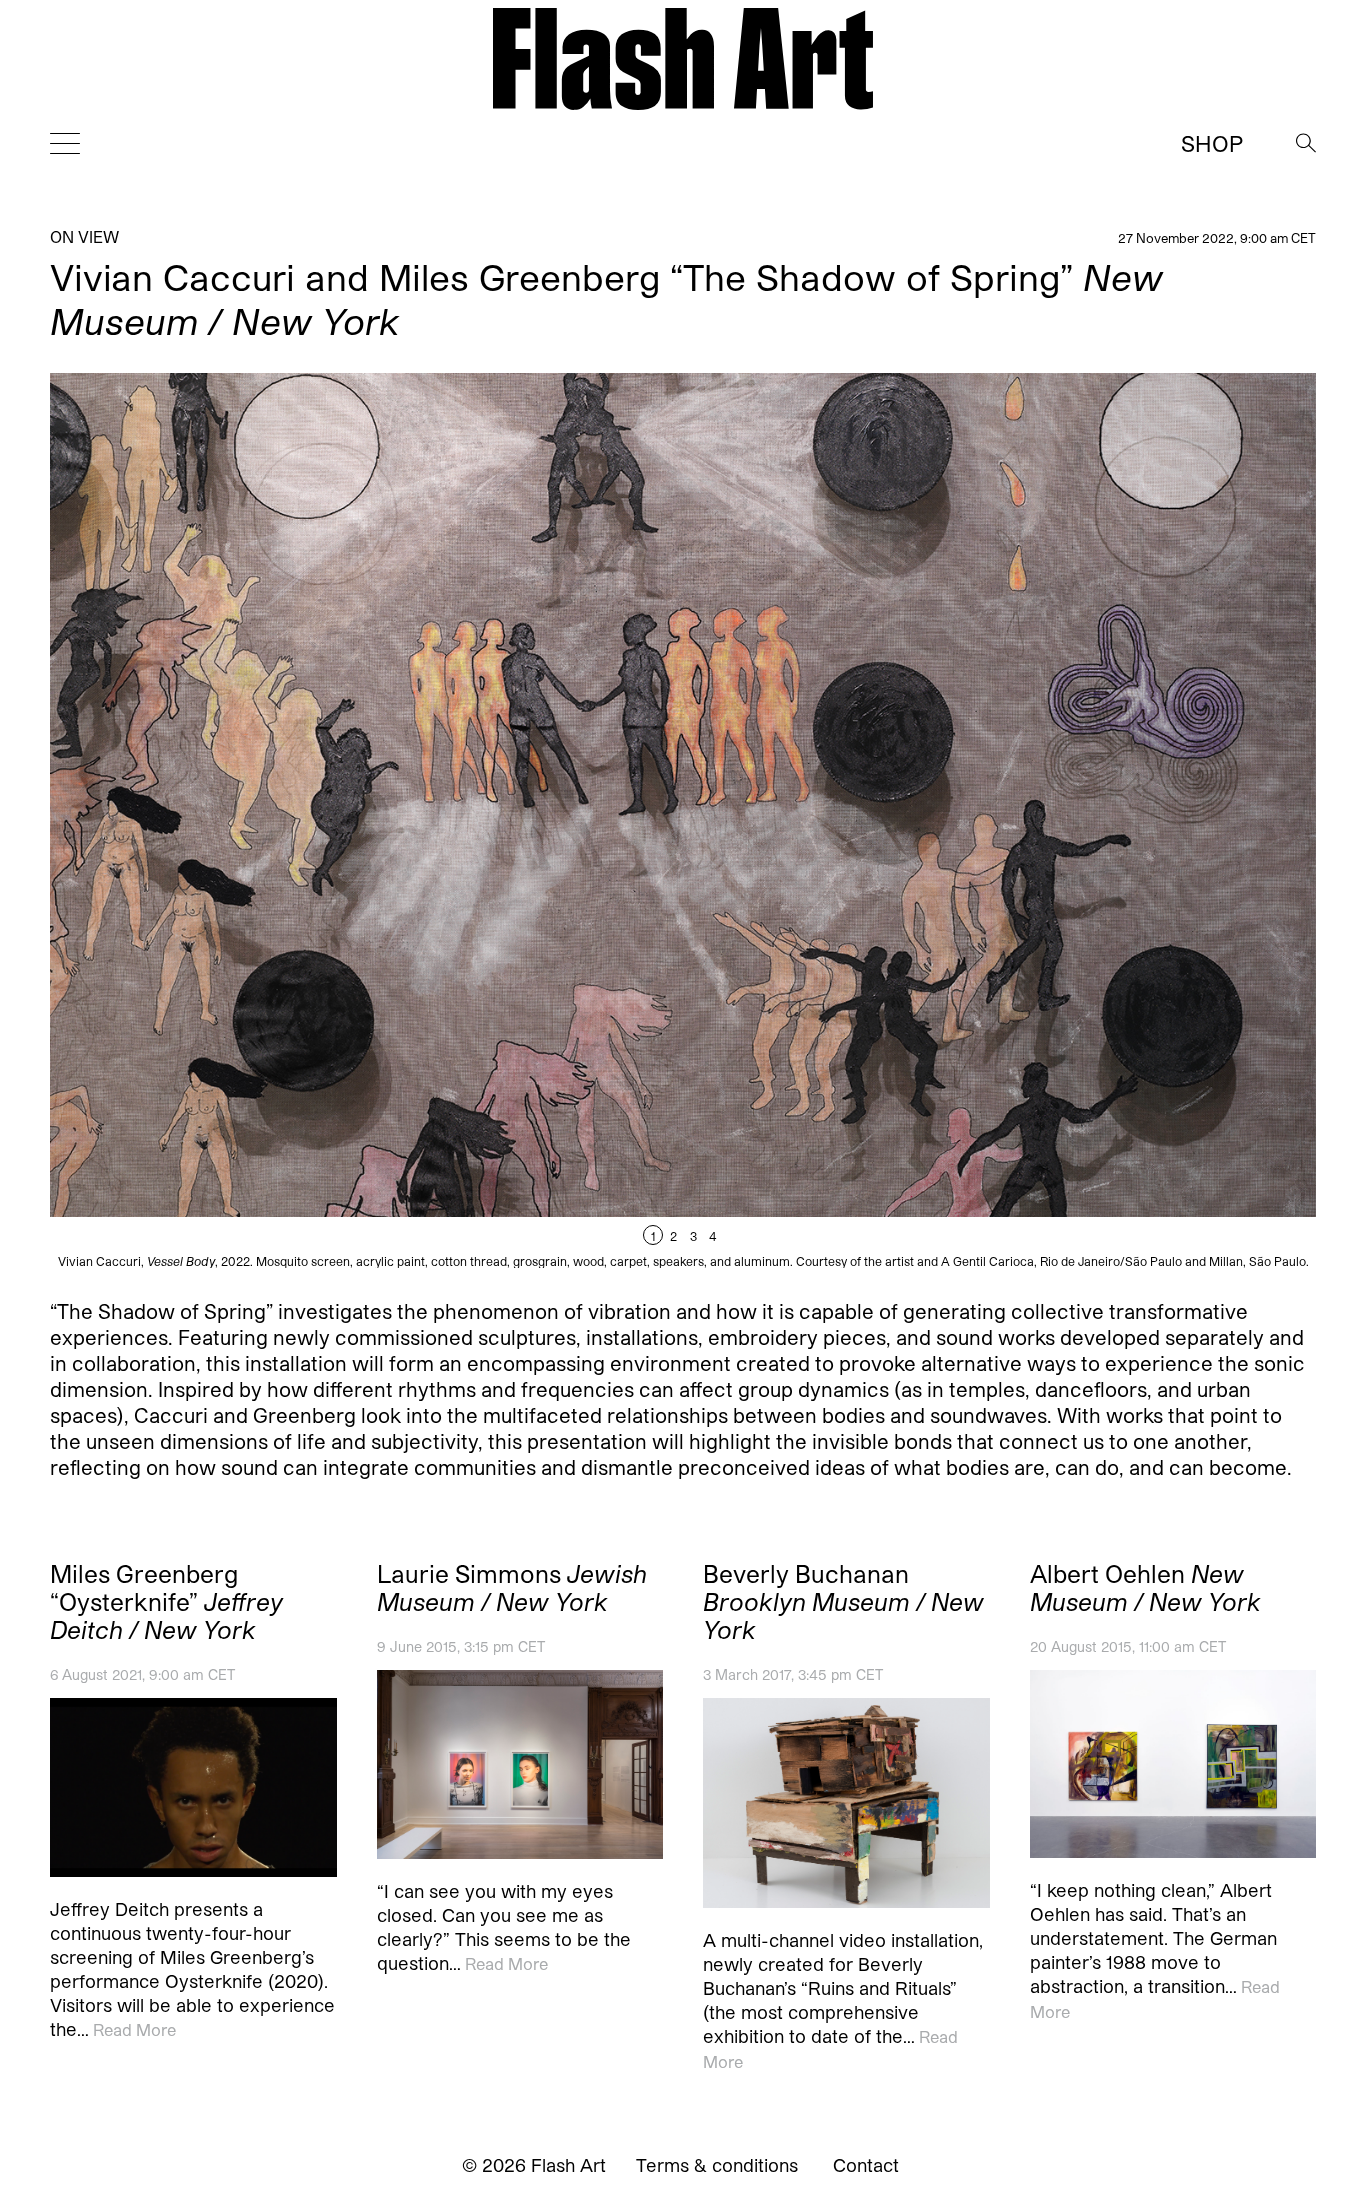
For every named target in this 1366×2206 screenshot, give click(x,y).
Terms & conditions (717, 2165)
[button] (999, 820)
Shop (1212, 143)
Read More (134, 2029)
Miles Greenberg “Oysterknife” (166, 1602)
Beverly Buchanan (843, 1602)
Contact (866, 2165)
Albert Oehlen (1145, 1588)
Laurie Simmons (512, 1588)
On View (84, 236)
